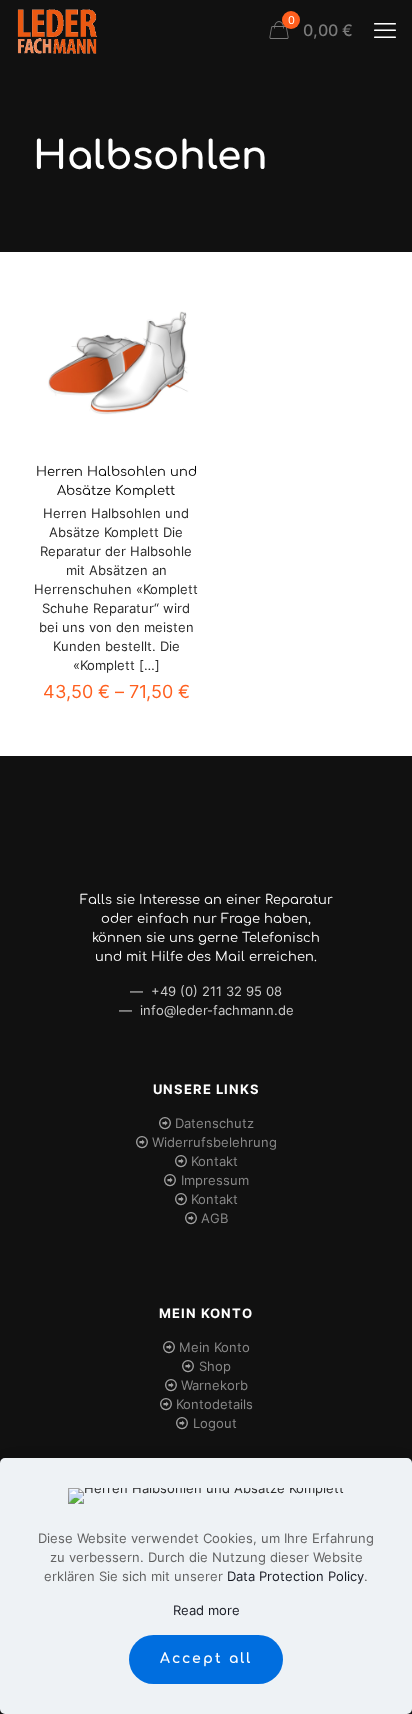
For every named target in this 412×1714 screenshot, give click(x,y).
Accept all (206, 1658)
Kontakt (214, 1161)
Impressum (215, 1180)
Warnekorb (214, 1385)
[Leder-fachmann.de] (57, 30)
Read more (206, 1610)
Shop (215, 1366)
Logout (215, 1423)
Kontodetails (214, 1404)
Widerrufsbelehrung (214, 1142)
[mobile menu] (385, 30)
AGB (214, 1218)
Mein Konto (214, 1347)
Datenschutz (214, 1123)
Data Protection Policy (295, 1576)
